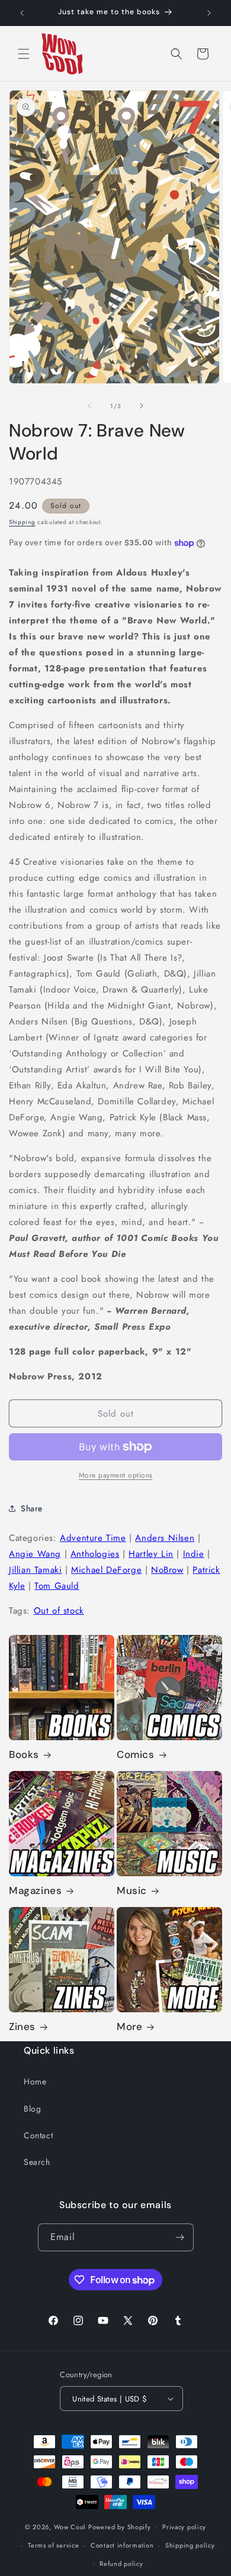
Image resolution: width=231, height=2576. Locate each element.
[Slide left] (89, 406)
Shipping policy (190, 2545)
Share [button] (32, 1508)
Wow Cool (70, 2527)
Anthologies (95, 1554)
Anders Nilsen (165, 1538)
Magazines (35, 1890)
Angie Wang (35, 1554)
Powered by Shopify (120, 2527)
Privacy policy (184, 2527)
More (129, 2026)
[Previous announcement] (22, 13)
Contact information (122, 2545)
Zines (22, 2026)
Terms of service (53, 2545)
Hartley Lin (151, 1554)
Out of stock (59, 1611)
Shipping (22, 522)
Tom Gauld (57, 1586)
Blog (32, 2109)
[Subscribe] (180, 2237)
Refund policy (121, 2564)
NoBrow (167, 1570)
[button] (24, 54)
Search (37, 2162)
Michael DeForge (106, 1570)
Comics (136, 1754)
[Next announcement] (209, 13)
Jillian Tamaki (35, 1570)
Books (24, 1754)
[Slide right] (142, 406)
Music (132, 1890)
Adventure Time (93, 1538)
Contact (38, 2135)
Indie (194, 1554)
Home (35, 2082)
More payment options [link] (116, 1475)
